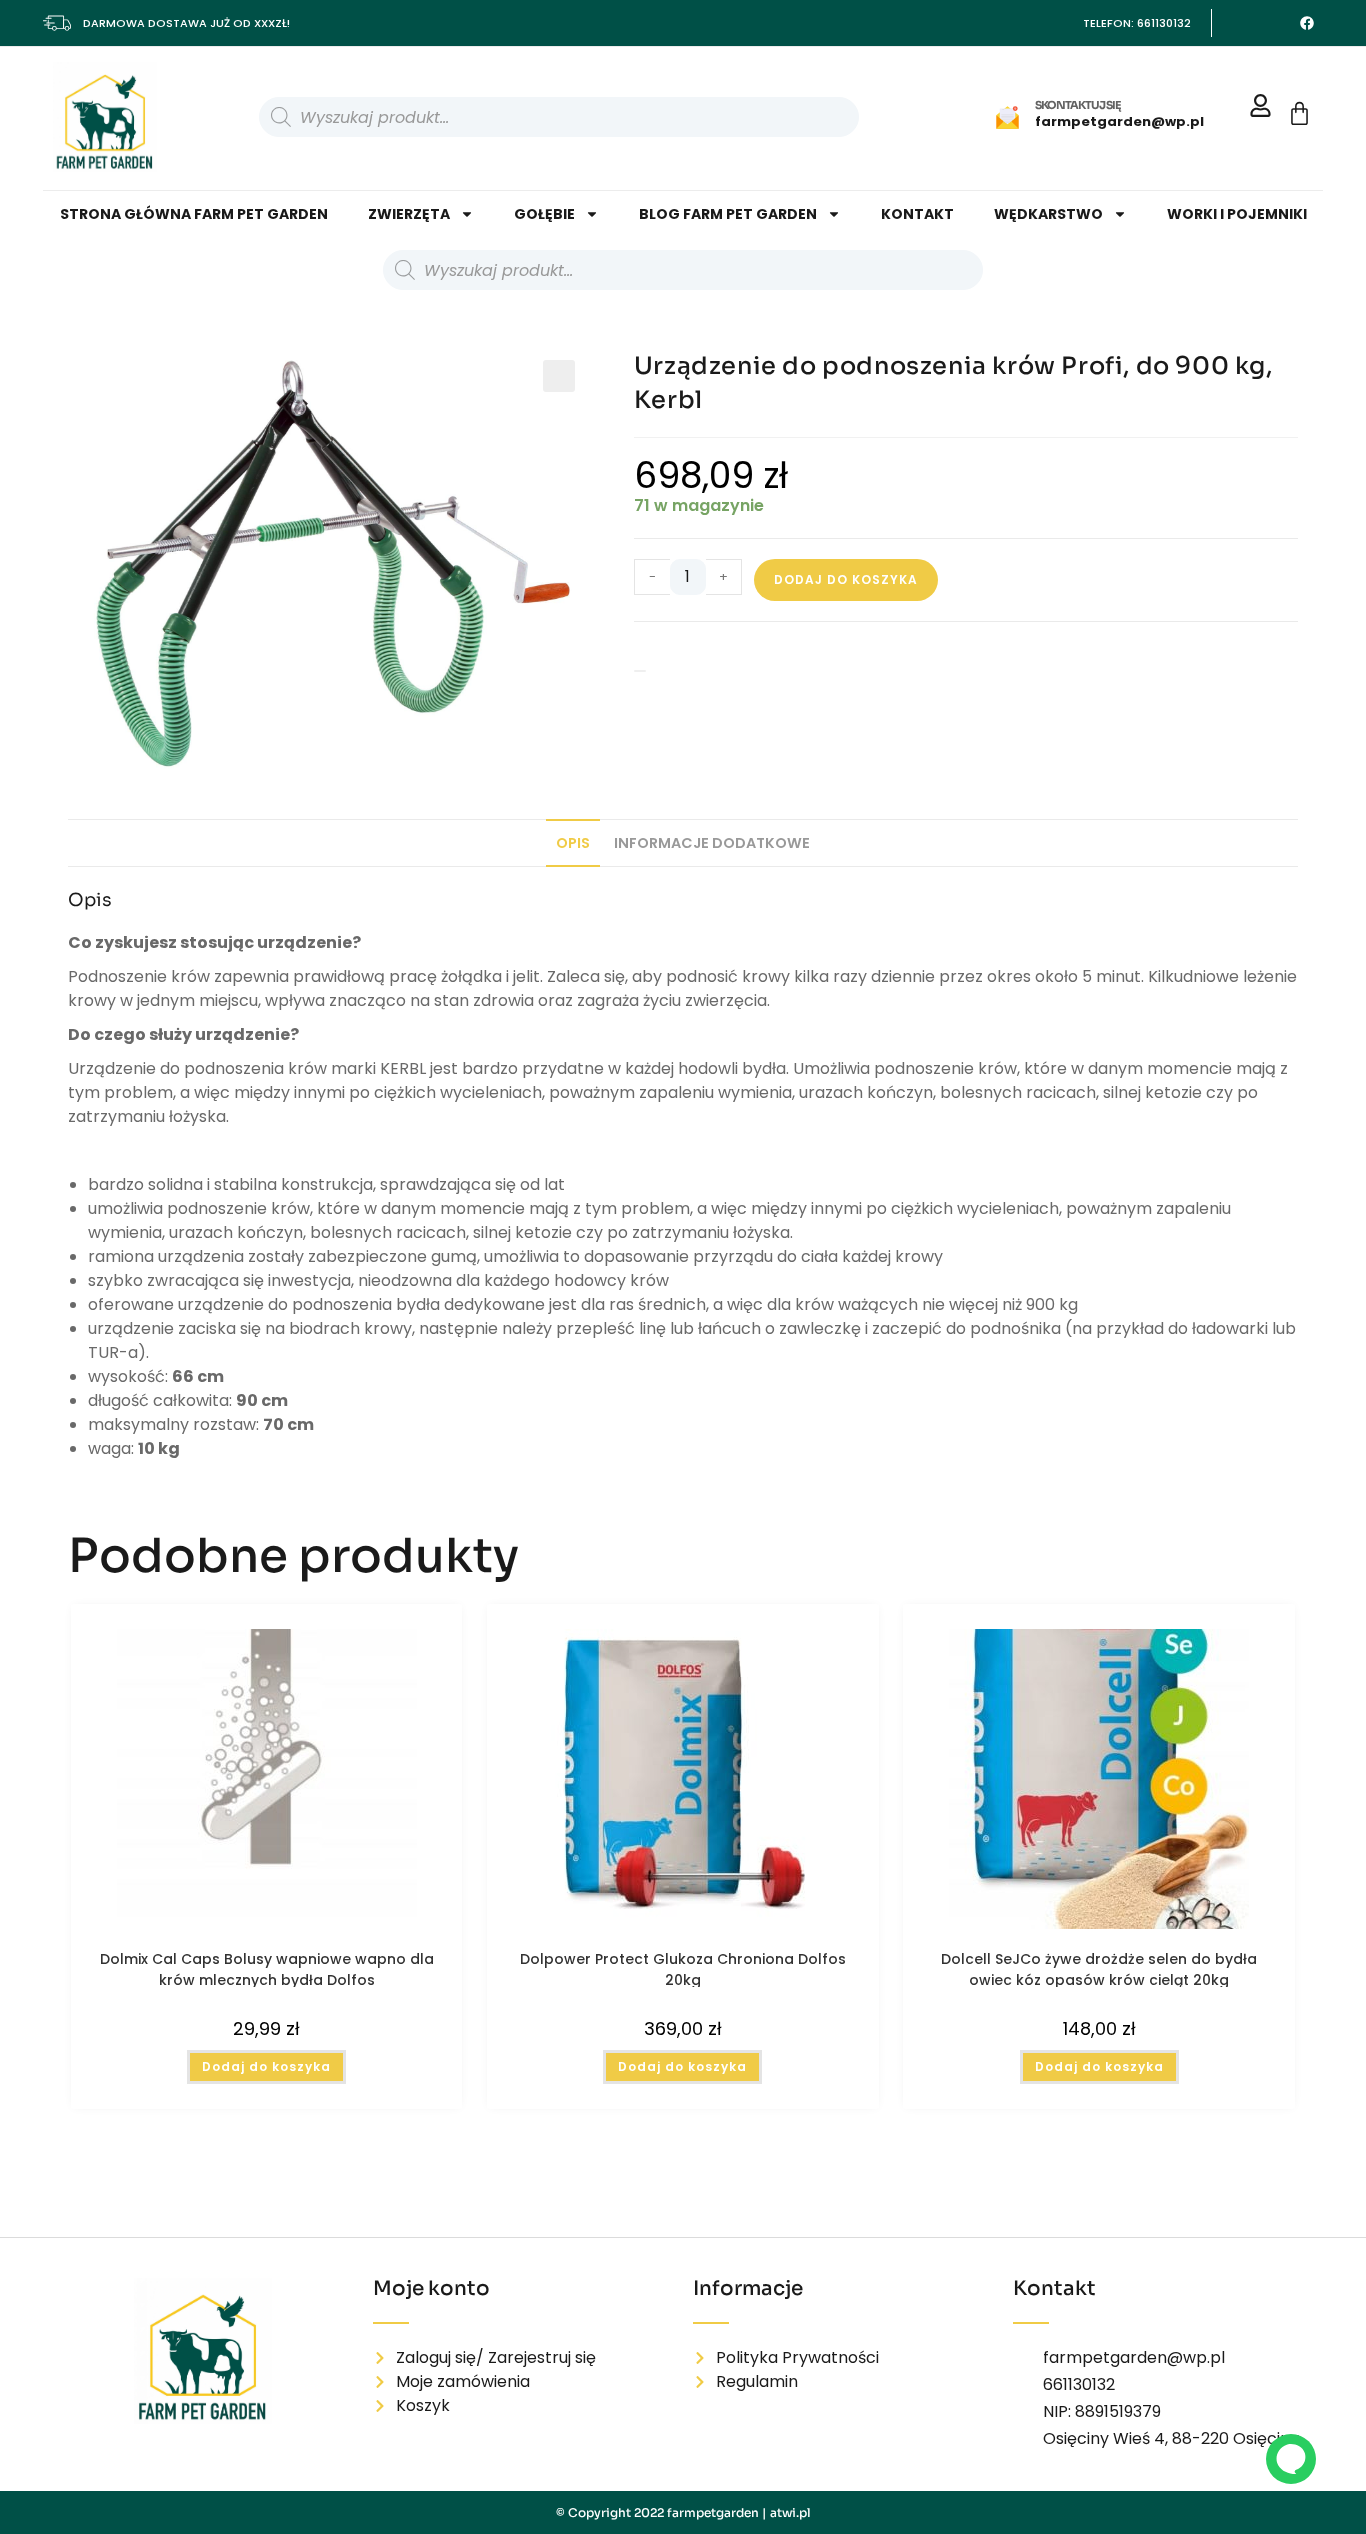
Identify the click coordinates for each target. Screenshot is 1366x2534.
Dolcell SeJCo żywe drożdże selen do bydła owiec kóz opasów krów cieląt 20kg (1099, 1968)
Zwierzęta (409, 214)
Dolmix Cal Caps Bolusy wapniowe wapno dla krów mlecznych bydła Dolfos (267, 1968)
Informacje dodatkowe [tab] (712, 843)
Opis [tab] (573, 843)
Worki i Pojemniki (1237, 214)
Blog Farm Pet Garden (728, 214)
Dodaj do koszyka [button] (266, 2066)
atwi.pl (790, 2512)
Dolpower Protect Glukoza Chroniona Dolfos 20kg (683, 1968)
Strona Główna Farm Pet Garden (194, 214)
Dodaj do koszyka (846, 579)
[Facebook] (1307, 23)
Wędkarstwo (1048, 214)
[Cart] (1299, 113)
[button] (559, 376)
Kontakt (917, 214)
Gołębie (544, 214)
